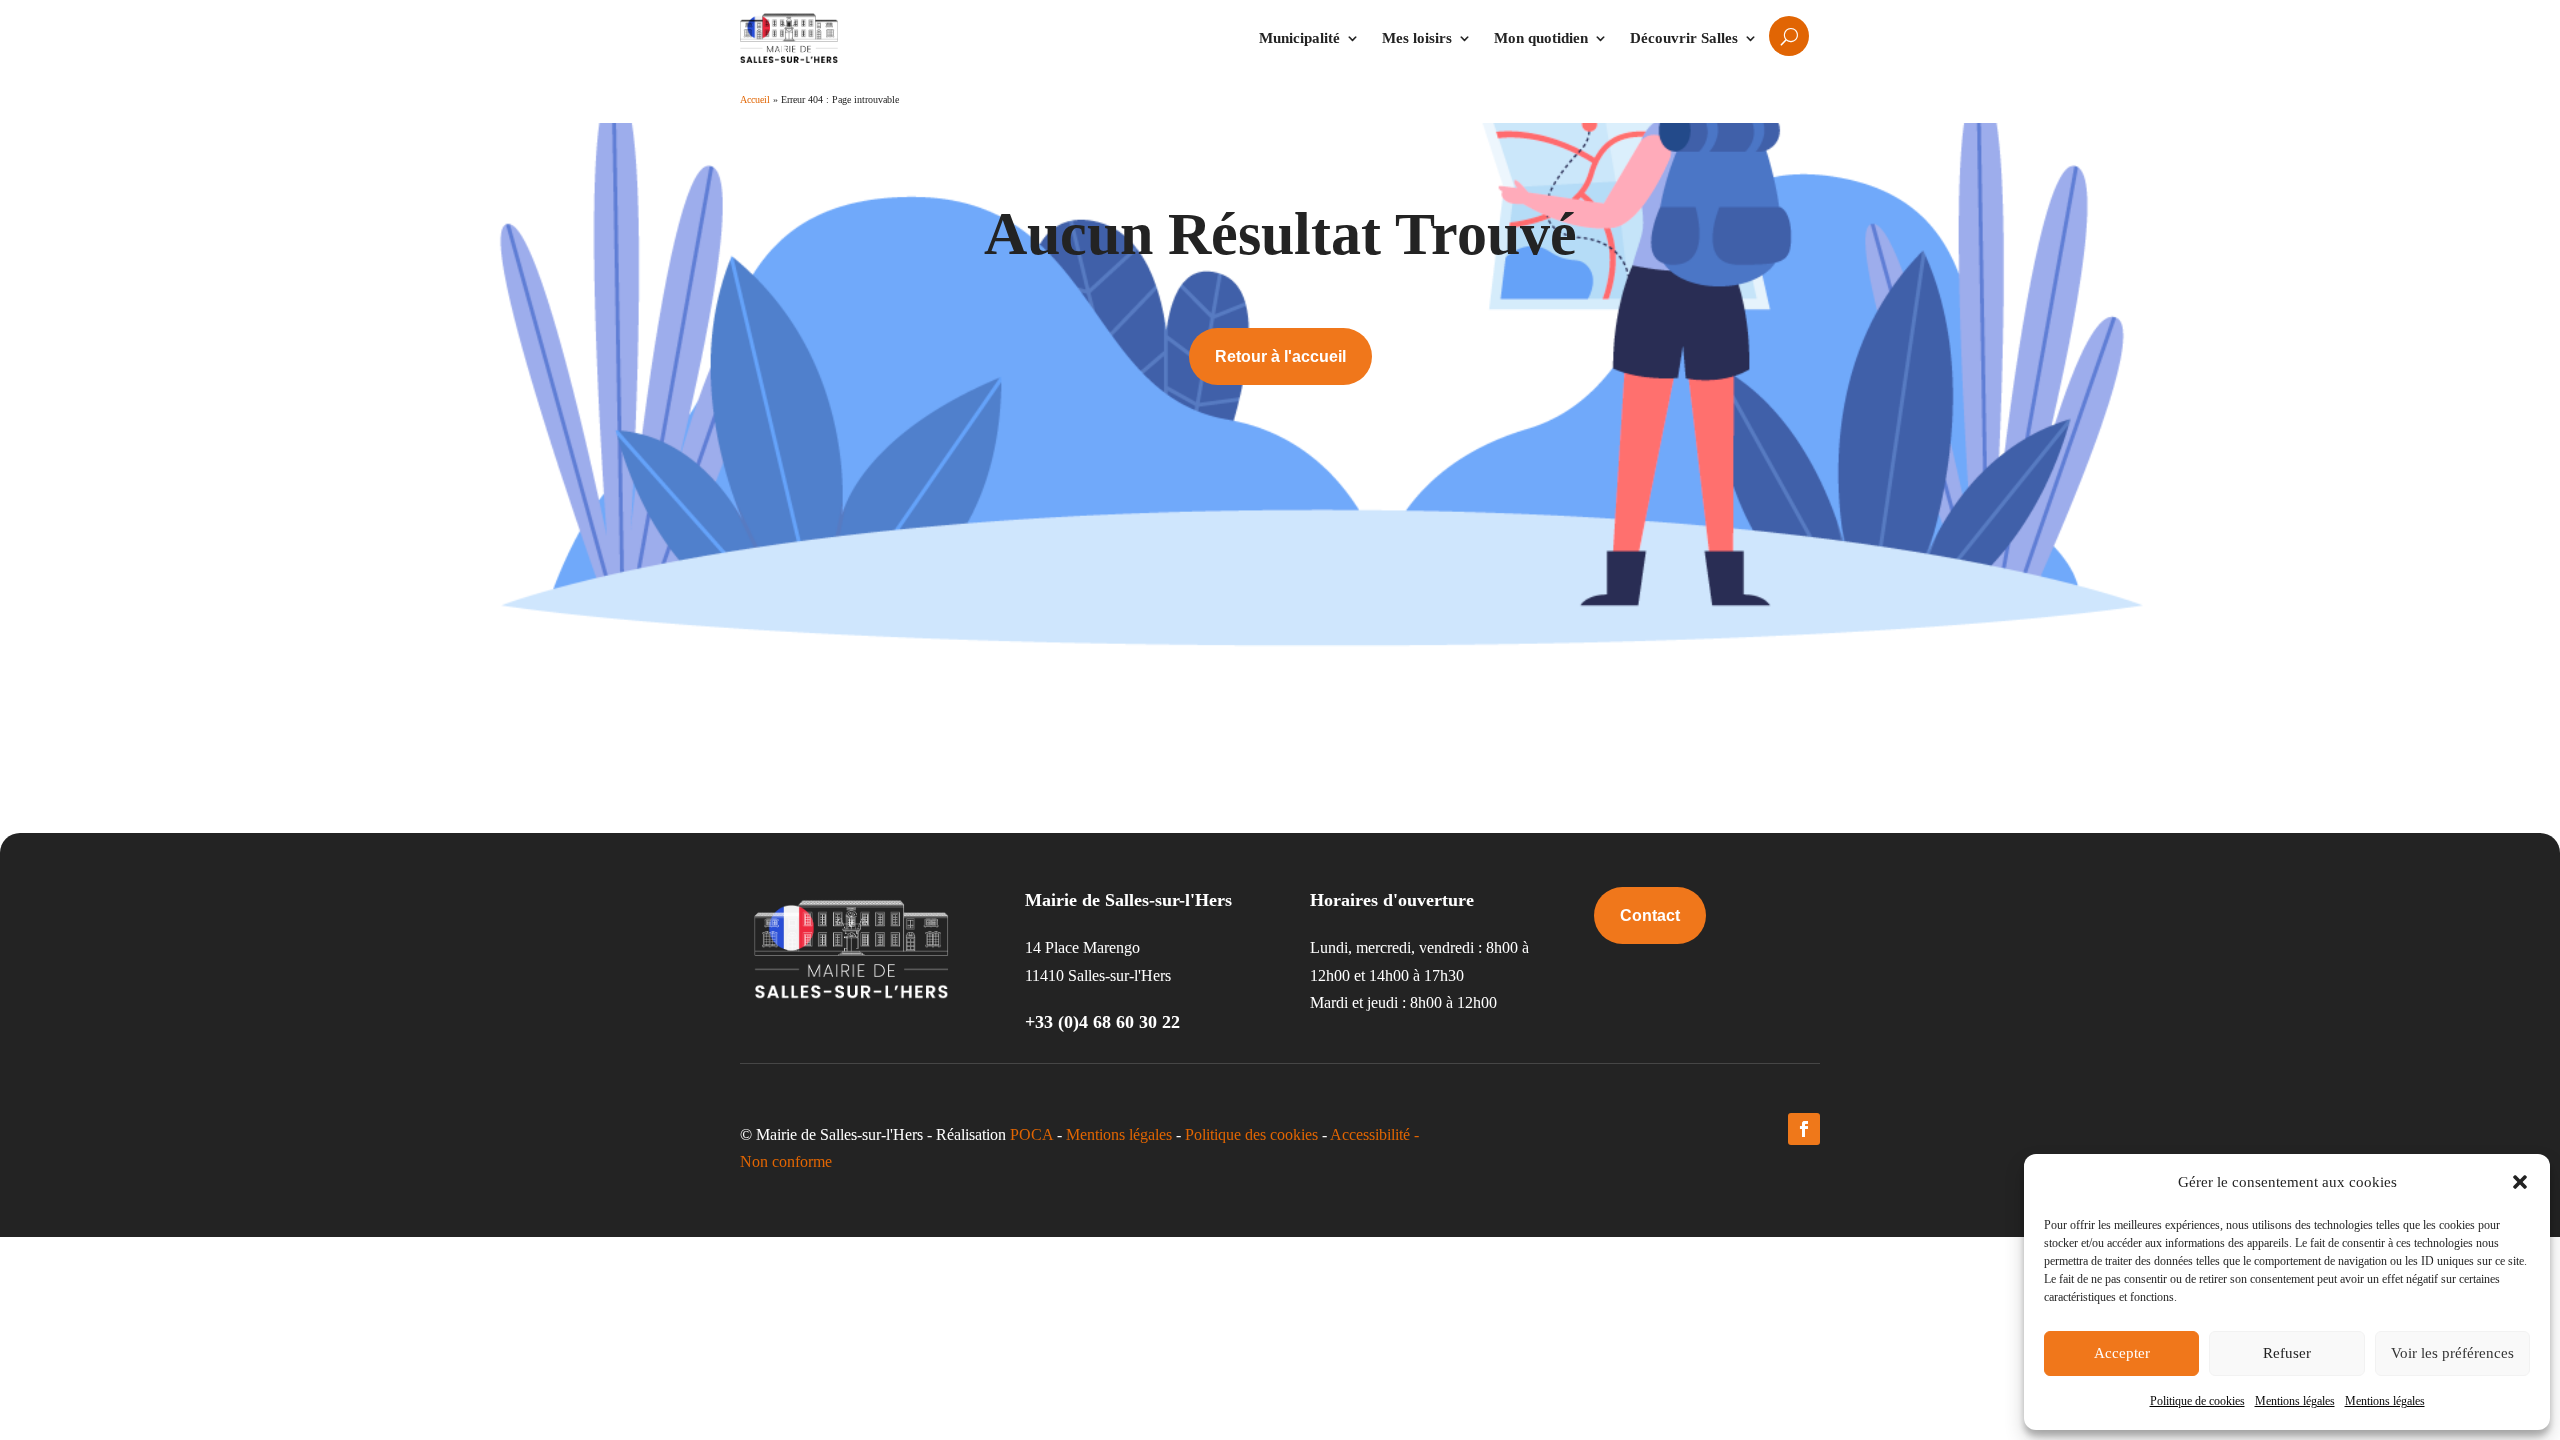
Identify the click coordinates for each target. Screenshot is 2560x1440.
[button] (2520, 1182)
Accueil (755, 99)
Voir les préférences (2452, 1353)
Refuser (2287, 1353)
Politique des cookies (1251, 1134)
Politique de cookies (2197, 1401)
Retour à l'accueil (1280, 356)
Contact (1650, 915)
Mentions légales (2295, 1401)
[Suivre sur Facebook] (1804, 1129)
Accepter (2122, 1353)
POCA (1031, 1134)
